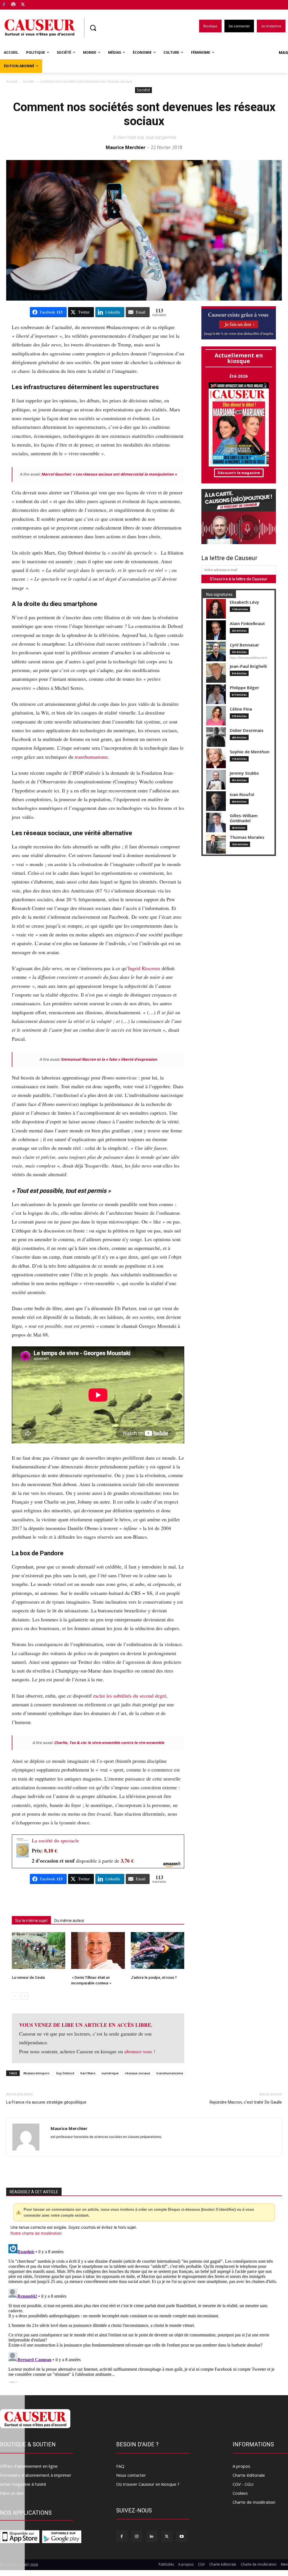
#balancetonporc (37, 2073)
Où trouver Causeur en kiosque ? (148, 2484)
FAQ (120, 2466)
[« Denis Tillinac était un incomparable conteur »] (98, 1950)
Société (29, 81)
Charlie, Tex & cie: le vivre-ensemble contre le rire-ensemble (109, 1743)
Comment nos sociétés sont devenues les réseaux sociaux (144, 114)
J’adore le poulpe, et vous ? (154, 1977)
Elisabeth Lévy (244, 602)
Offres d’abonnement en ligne (29, 2466)
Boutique (37, 4)
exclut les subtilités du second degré (130, 1696)
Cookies (240, 2493)
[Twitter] (23, 5)
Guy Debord (65, 2073)
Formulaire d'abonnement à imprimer (36, 2475)
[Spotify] (14, 5)
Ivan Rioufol (242, 795)
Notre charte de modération (36, 2233)
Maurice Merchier (126, 147)
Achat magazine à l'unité (23, 2484)
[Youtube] (182, 2536)
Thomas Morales (247, 837)
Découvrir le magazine (239, 473)
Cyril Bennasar (244, 645)
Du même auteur (69, 1921)
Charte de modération (254, 2502)
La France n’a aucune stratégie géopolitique (46, 2102)
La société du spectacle (55, 1840)
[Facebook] (4, 5)
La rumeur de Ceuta (28, 1977)
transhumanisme (91, 757)
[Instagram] (137, 2536)
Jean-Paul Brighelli (248, 666)
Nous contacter (131, 2475)
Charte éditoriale (249, 2475)
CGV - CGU (243, 2484)
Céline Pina (241, 709)
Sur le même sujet (31, 1921)
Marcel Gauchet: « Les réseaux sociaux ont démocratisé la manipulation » (109, 474)
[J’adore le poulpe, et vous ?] (157, 1950)
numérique (110, 2073)
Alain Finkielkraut (247, 624)
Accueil (12, 81)
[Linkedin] (152, 2536)
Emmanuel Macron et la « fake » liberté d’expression (109, 1059)
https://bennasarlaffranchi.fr (248, 658)
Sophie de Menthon (250, 752)
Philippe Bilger (244, 688)
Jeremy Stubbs (244, 773)
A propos (241, 2466)
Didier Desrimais (247, 730)
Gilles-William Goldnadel (244, 818)
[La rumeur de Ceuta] (39, 1950)
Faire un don (12, 2493)
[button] (93, 28)
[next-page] (24, 1996)
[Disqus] (144, 2312)
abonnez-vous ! (140, 2051)
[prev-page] (15, 1996)
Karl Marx (88, 2073)
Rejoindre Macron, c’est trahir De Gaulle (246, 2102)
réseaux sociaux (138, 2073)
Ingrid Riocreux (144, 968)
